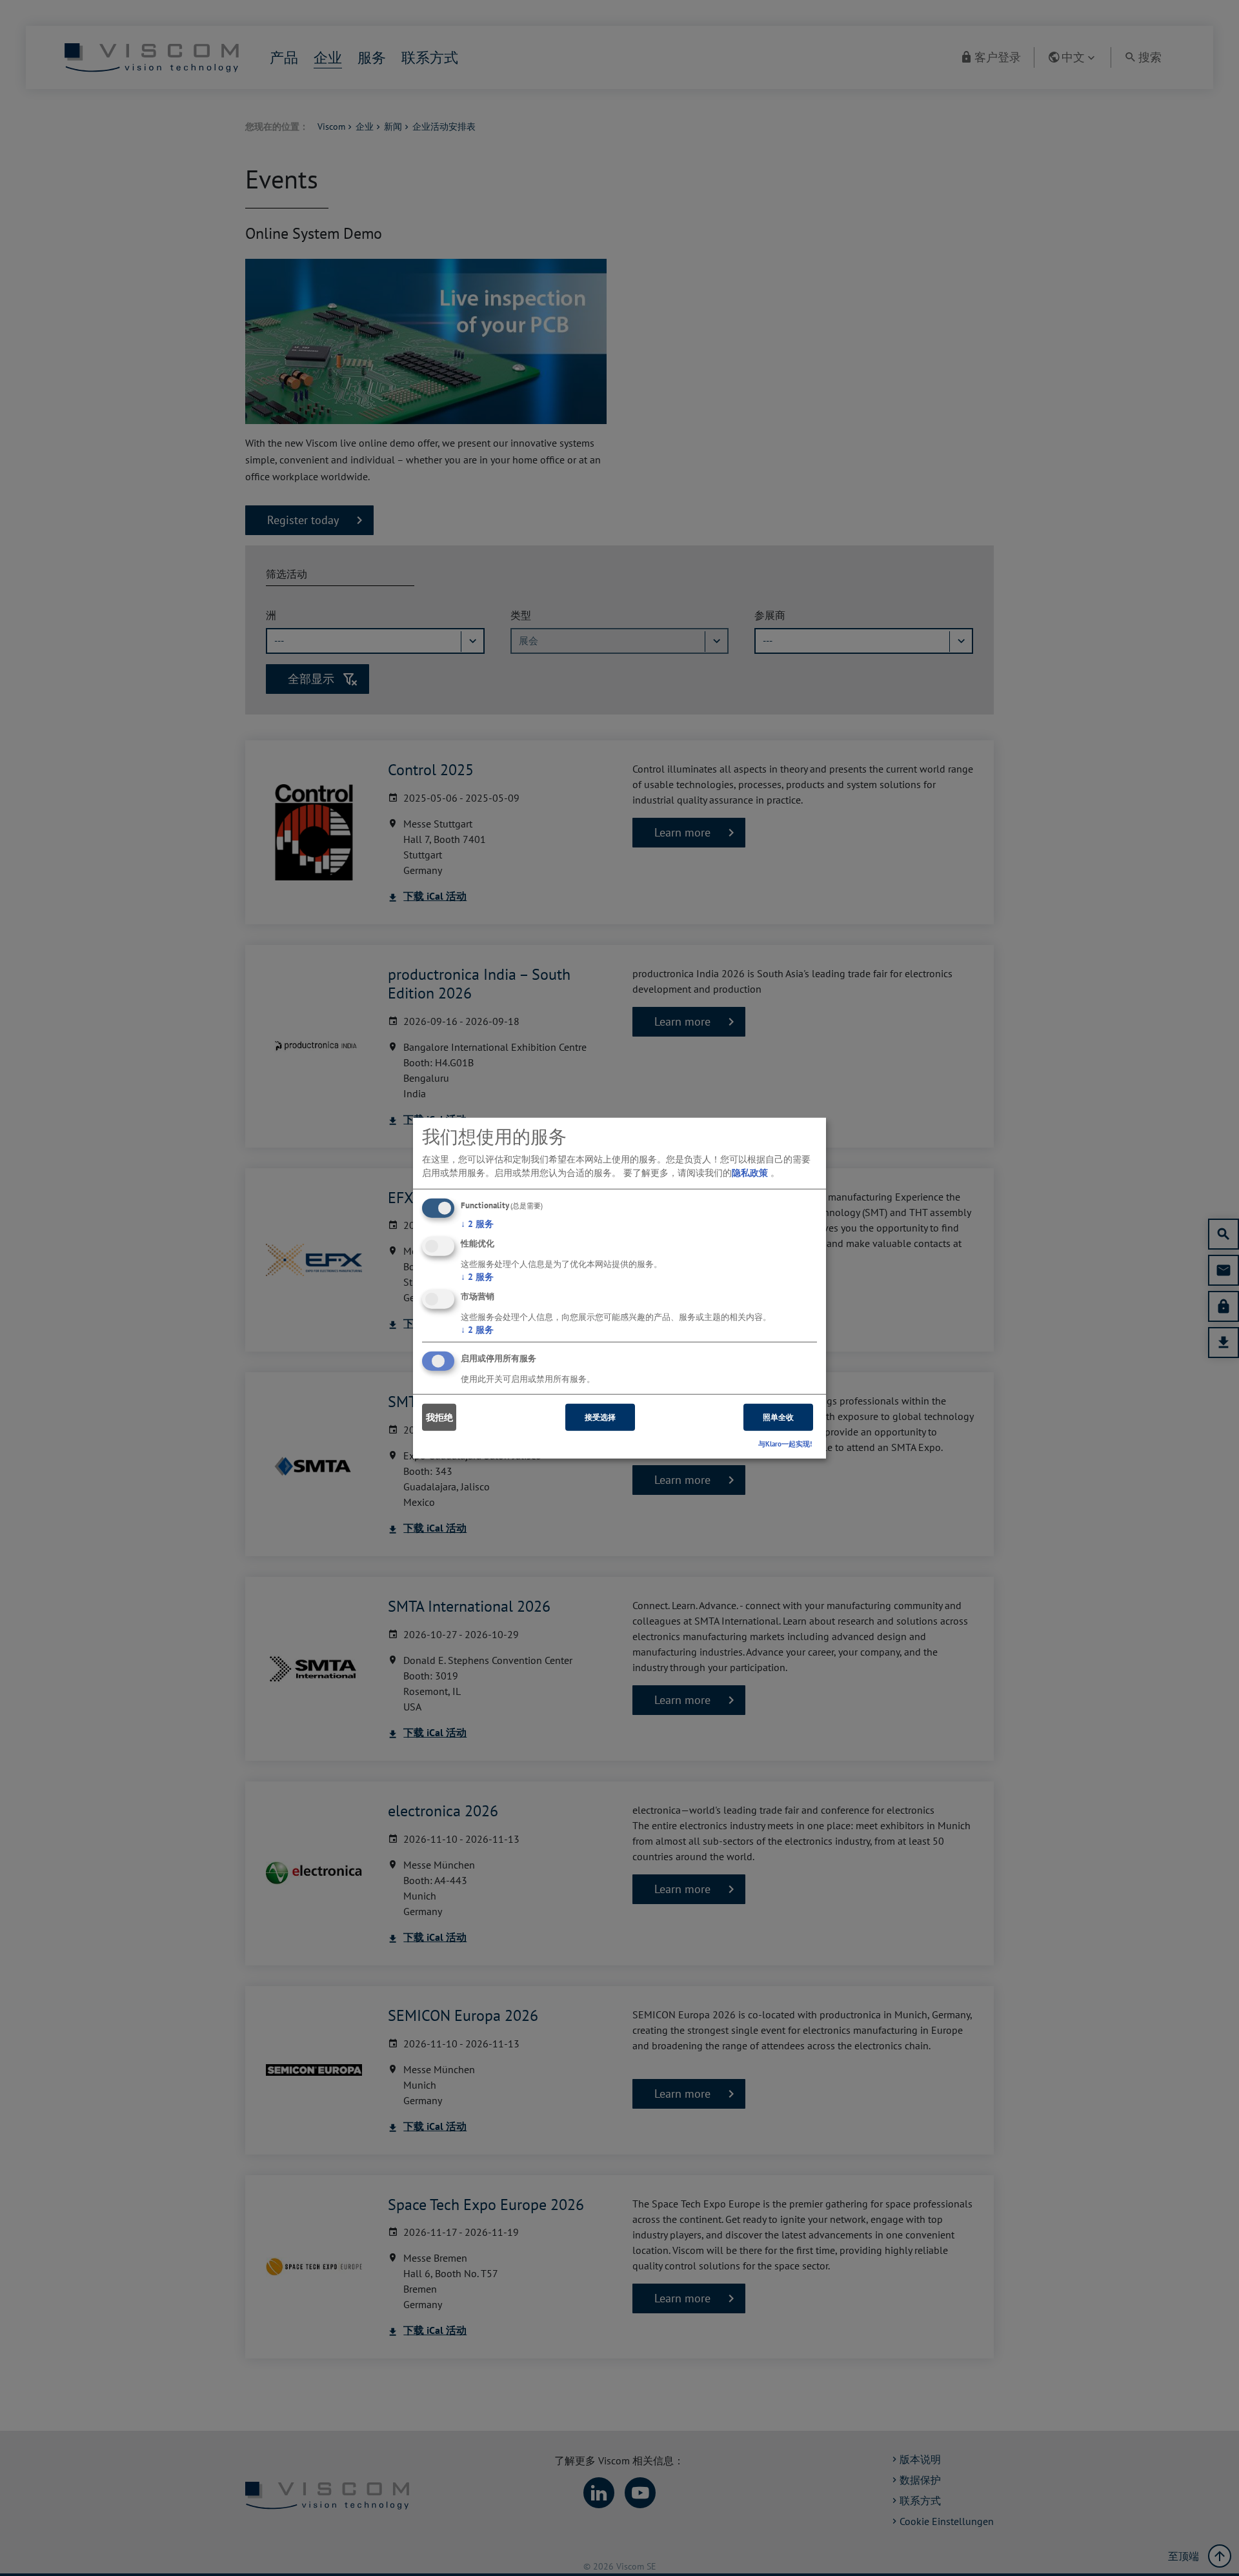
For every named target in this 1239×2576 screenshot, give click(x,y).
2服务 (477, 1224)
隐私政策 (750, 1173)
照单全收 (778, 1417)
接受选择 (600, 1417)
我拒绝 (439, 1417)
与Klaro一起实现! (785, 1444)
